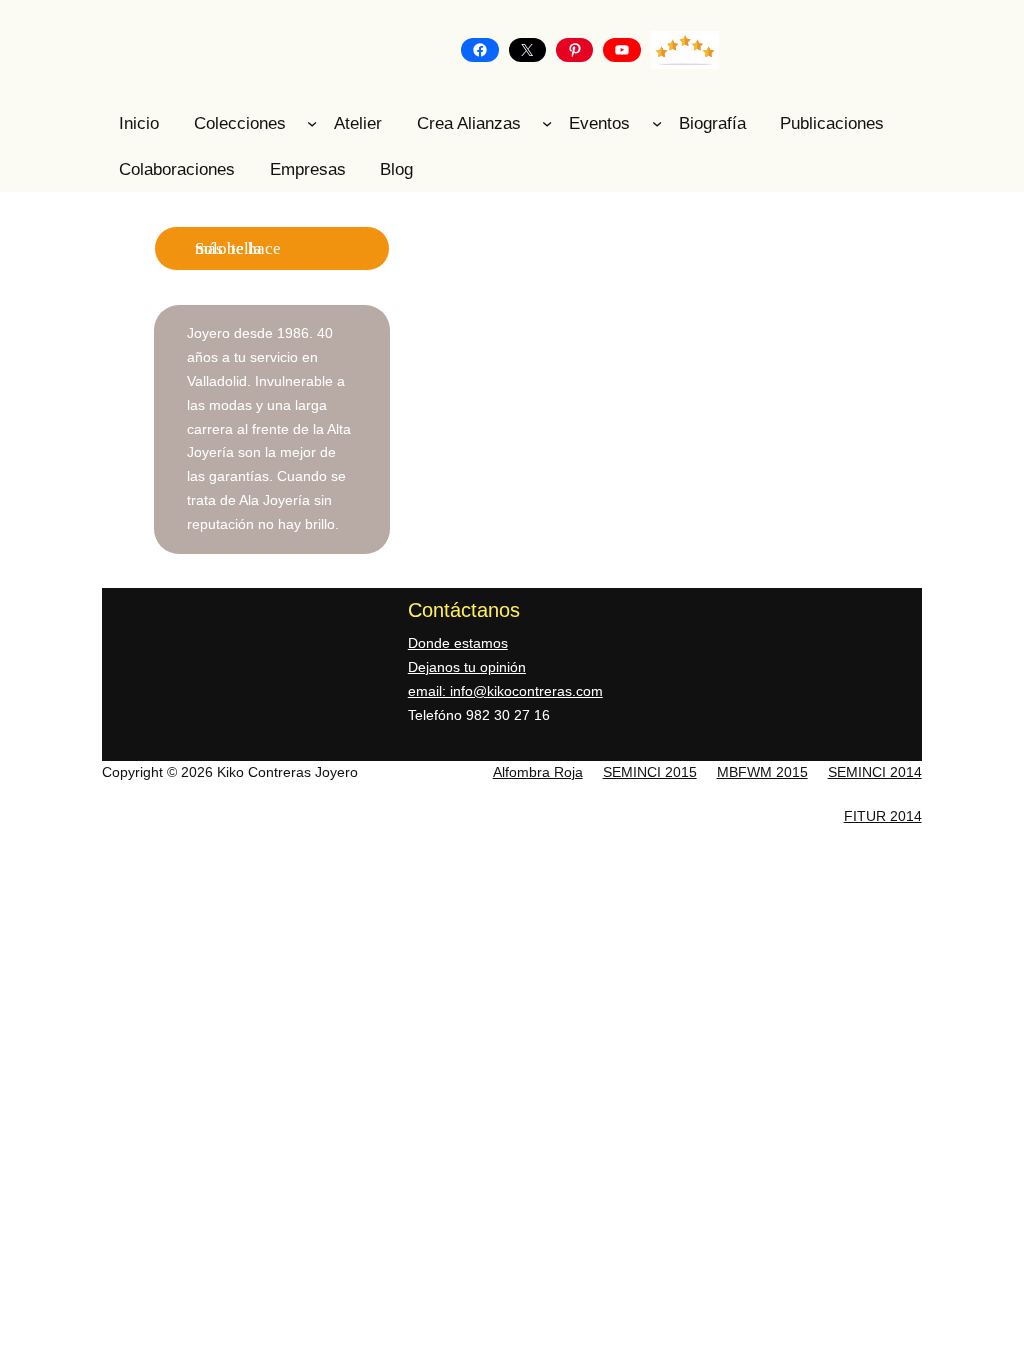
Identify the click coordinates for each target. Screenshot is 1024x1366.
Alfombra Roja (538, 772)
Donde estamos (458, 643)
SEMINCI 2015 (650, 772)
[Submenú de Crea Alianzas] (547, 123)
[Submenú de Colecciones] (312, 123)
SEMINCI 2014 (875, 772)
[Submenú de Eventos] (657, 123)
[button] (421, 368)
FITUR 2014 (883, 816)
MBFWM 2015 (762, 772)
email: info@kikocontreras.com (505, 691)
